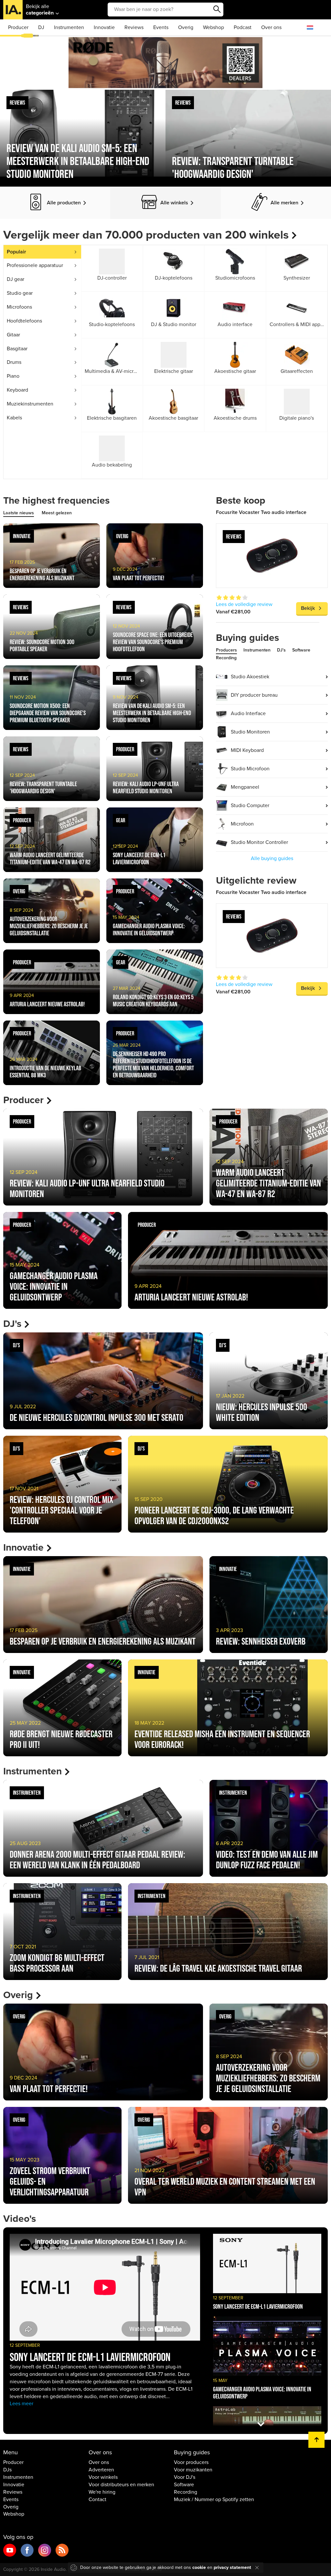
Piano (13, 376)
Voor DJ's (185, 2477)
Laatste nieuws (19, 513)
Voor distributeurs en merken (121, 2485)
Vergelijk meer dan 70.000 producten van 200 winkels (146, 235)
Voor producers (191, 2462)
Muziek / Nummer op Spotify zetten (214, 2499)
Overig (186, 27)
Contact (97, 2499)
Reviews (134, 27)
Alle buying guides (272, 858)
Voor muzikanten (193, 2470)
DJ (41, 27)
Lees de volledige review (244, 604)
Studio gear (20, 293)
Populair (16, 252)
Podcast (243, 27)
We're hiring (102, 2492)
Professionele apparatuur (35, 265)
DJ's (281, 650)
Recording (226, 658)
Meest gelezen (57, 513)
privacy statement (232, 2567)
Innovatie (104, 27)
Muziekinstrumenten (30, 404)
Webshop (214, 27)
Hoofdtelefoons (24, 321)
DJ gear (16, 279)
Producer (18, 27)
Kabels (14, 418)
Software (301, 650)
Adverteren (101, 2470)
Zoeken (217, 9)
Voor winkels (103, 2477)
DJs (7, 2470)
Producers (226, 650)
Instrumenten (69, 27)
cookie (199, 2567)
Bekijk (308, 608)
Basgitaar (17, 349)
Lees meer (21, 2404)
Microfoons (19, 307)
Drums (14, 362)
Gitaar (13, 335)
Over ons (271, 27)
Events (161, 27)
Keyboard (17, 390)
